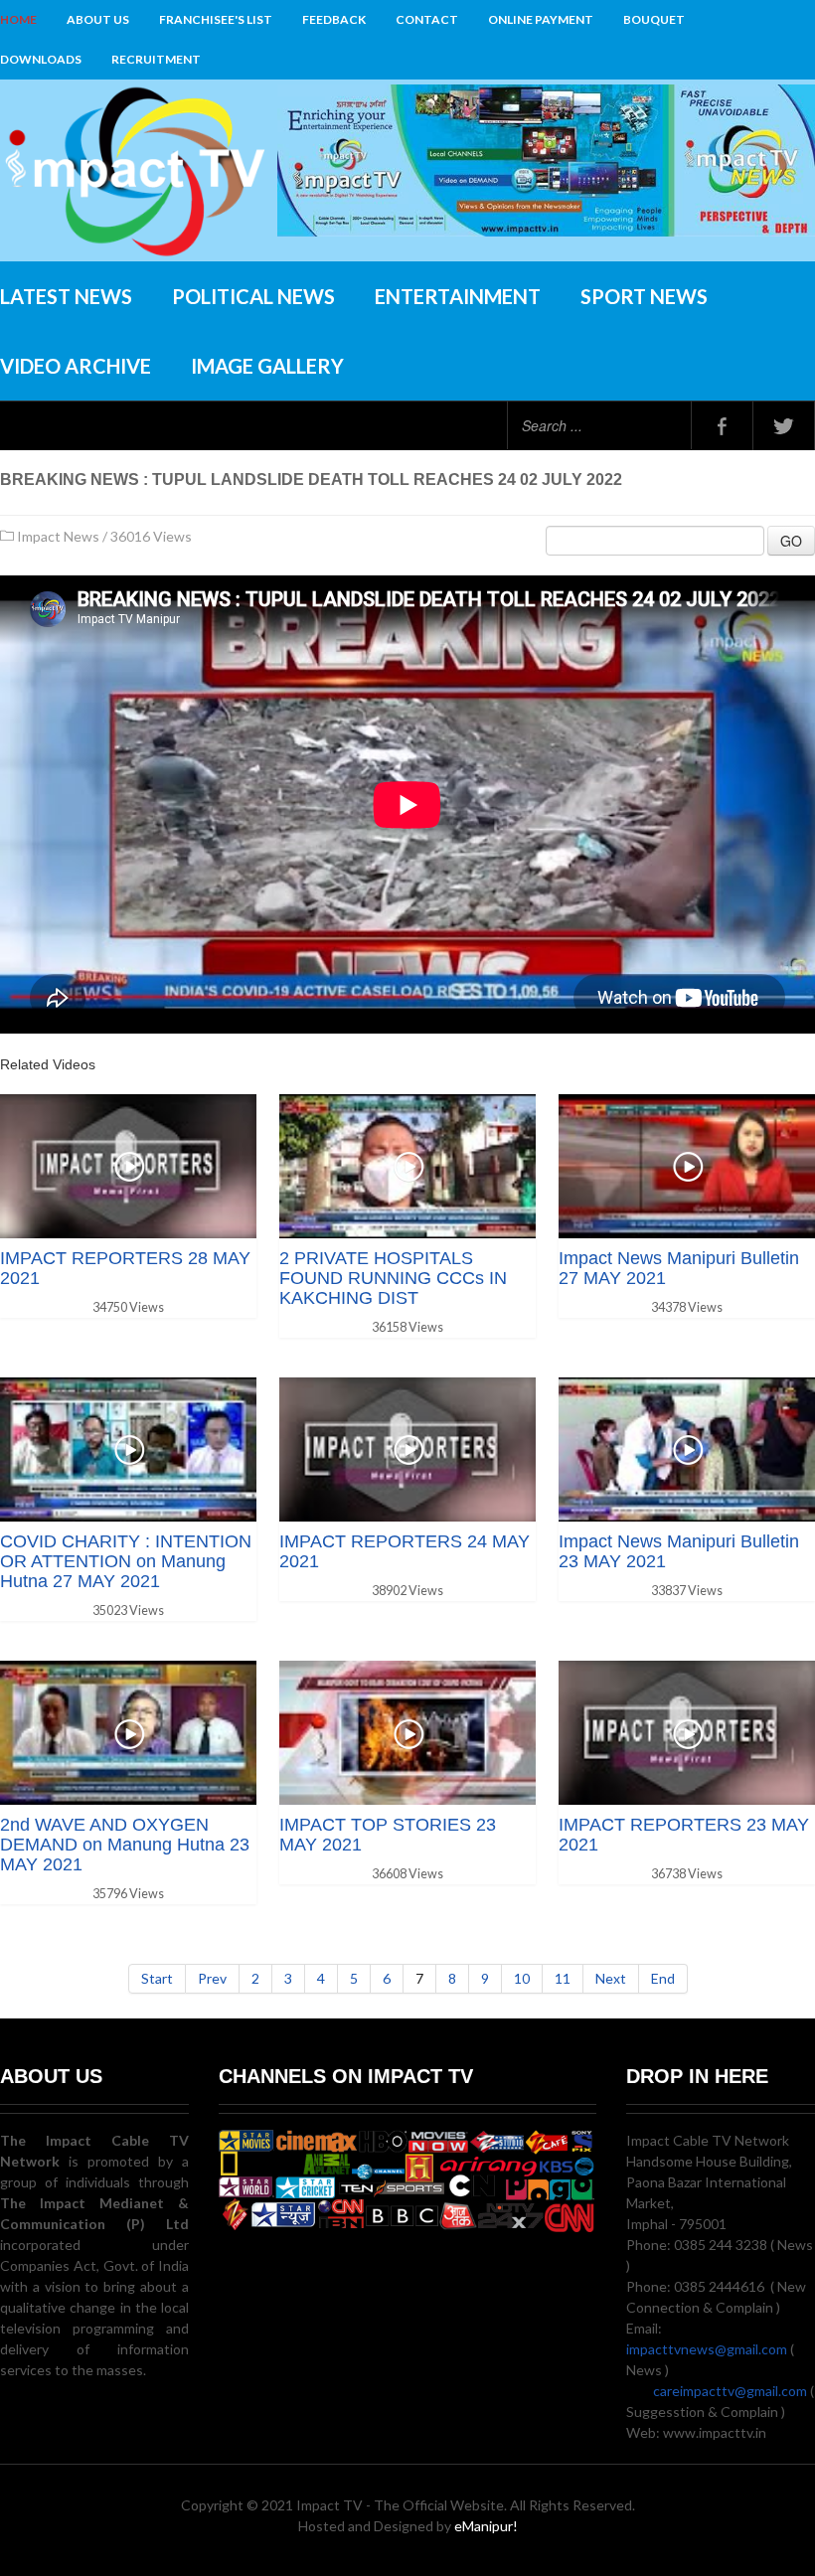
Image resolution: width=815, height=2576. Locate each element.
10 (522, 1978)
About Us (98, 19)
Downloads (41, 59)
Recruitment (156, 59)
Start (157, 1978)
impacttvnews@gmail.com (707, 2349)
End (663, 1978)
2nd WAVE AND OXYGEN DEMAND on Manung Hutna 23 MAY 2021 (125, 1845)
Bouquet (654, 19)
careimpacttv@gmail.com (730, 2391)
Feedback (334, 19)
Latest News (66, 296)
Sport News (644, 296)
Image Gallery (267, 366)
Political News (253, 296)
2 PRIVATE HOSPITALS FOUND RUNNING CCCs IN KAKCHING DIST (393, 1278)
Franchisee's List (216, 19)
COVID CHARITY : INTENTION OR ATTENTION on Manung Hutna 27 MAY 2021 (126, 1561)
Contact (427, 19)
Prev (212, 1978)
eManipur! (486, 2526)
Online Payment (541, 19)
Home (18, 19)
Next (611, 1978)
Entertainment (458, 296)
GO (791, 541)
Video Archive (76, 366)
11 (563, 1978)
